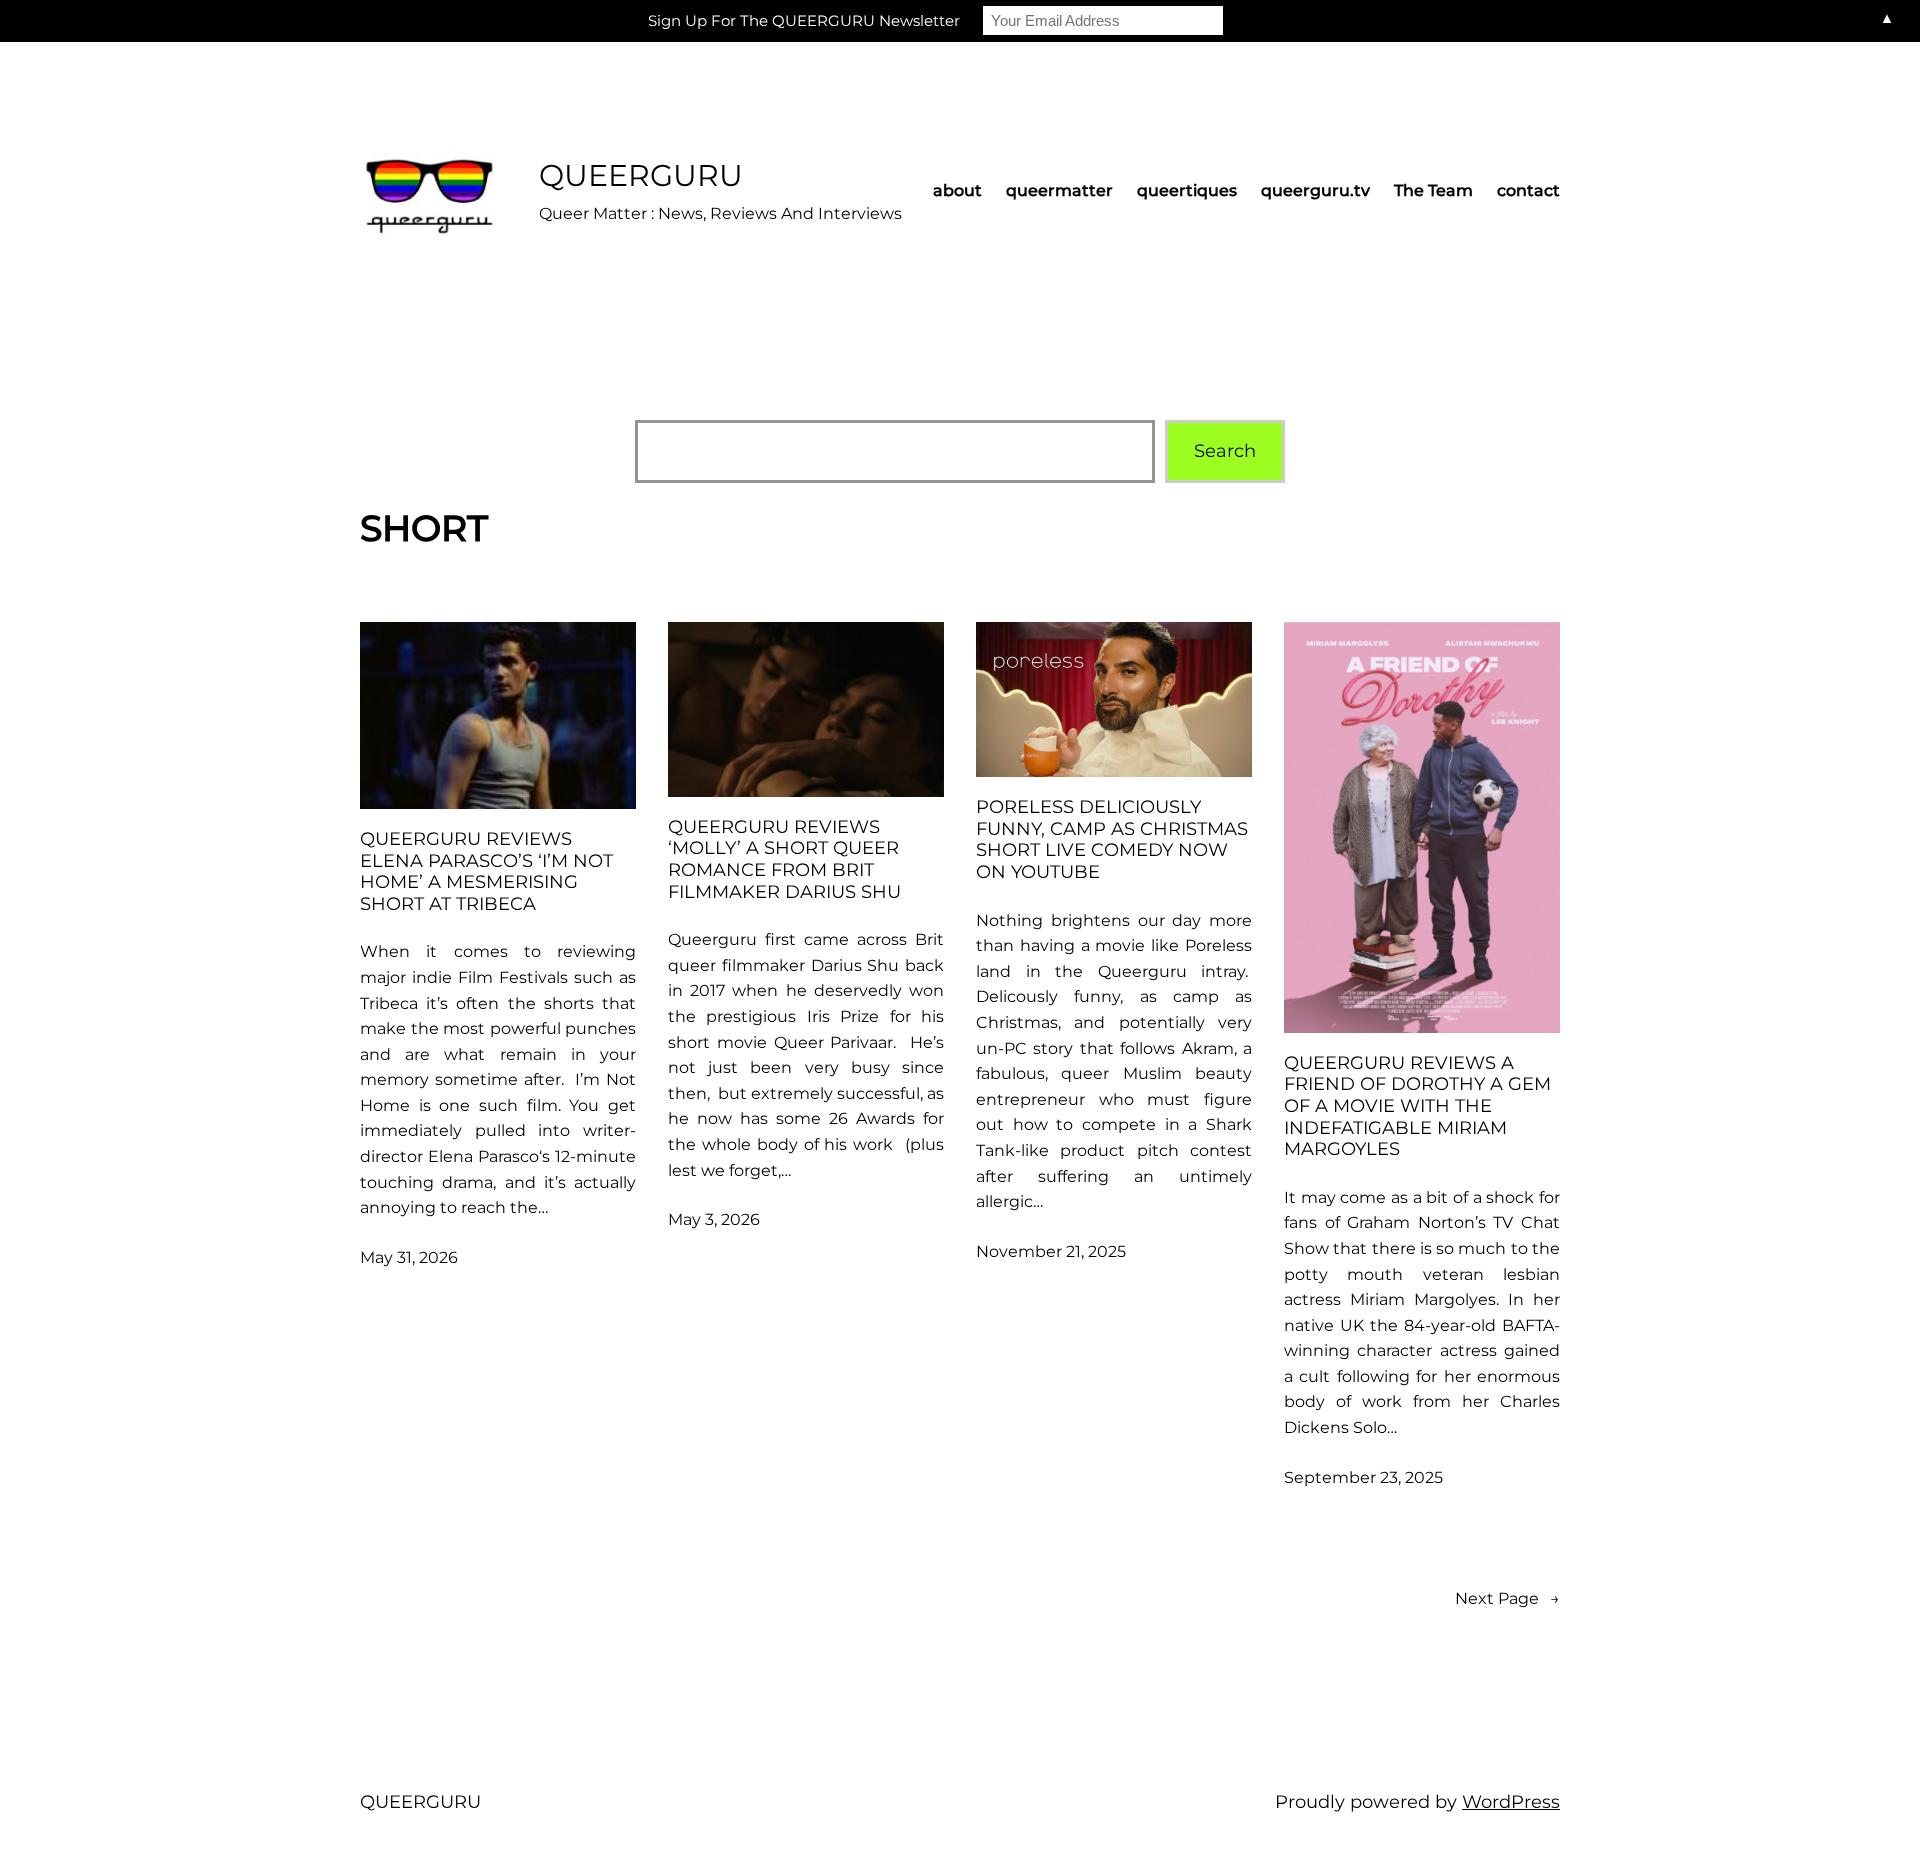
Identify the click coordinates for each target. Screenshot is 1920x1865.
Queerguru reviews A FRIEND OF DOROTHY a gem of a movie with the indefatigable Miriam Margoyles (1417, 1106)
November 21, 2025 (1051, 1251)
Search (1225, 451)
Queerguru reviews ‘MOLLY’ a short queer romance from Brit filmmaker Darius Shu (784, 860)
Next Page (1507, 1598)
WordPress (1511, 1802)
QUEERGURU (641, 175)
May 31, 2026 (409, 1257)
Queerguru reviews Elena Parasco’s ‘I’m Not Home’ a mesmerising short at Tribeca (486, 872)
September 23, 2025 (1363, 1477)
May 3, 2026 (714, 1219)
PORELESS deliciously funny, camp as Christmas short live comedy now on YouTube (1112, 840)
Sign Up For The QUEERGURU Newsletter (804, 20)
